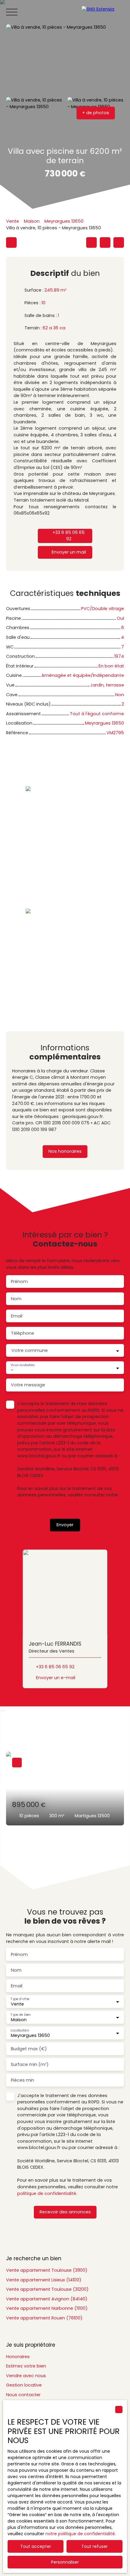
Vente (13, 221)
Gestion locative (24, 2385)
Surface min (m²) (30, 2064)
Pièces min (23, 2080)
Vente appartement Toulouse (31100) (47, 2270)
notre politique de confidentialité (80, 2534)
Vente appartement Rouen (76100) (44, 2318)
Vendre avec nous (26, 2376)
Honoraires (18, 2357)
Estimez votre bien (26, 2366)
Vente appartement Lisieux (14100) (44, 2280)
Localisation (20, 2030)
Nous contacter (23, 2395)
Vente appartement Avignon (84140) (47, 2299)
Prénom (19, 1282)
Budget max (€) (29, 2049)
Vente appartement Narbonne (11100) (47, 2308)
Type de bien (21, 2014)
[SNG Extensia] (103, 12)
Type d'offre (20, 1999)
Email (17, 1316)
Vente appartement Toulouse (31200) (47, 2289)
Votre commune (30, 1350)
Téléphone (23, 1333)
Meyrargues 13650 (64, 221)
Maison (32, 221)
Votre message (28, 1385)
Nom (16, 1299)
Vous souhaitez (22, 1365)
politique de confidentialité (47, 1501)
